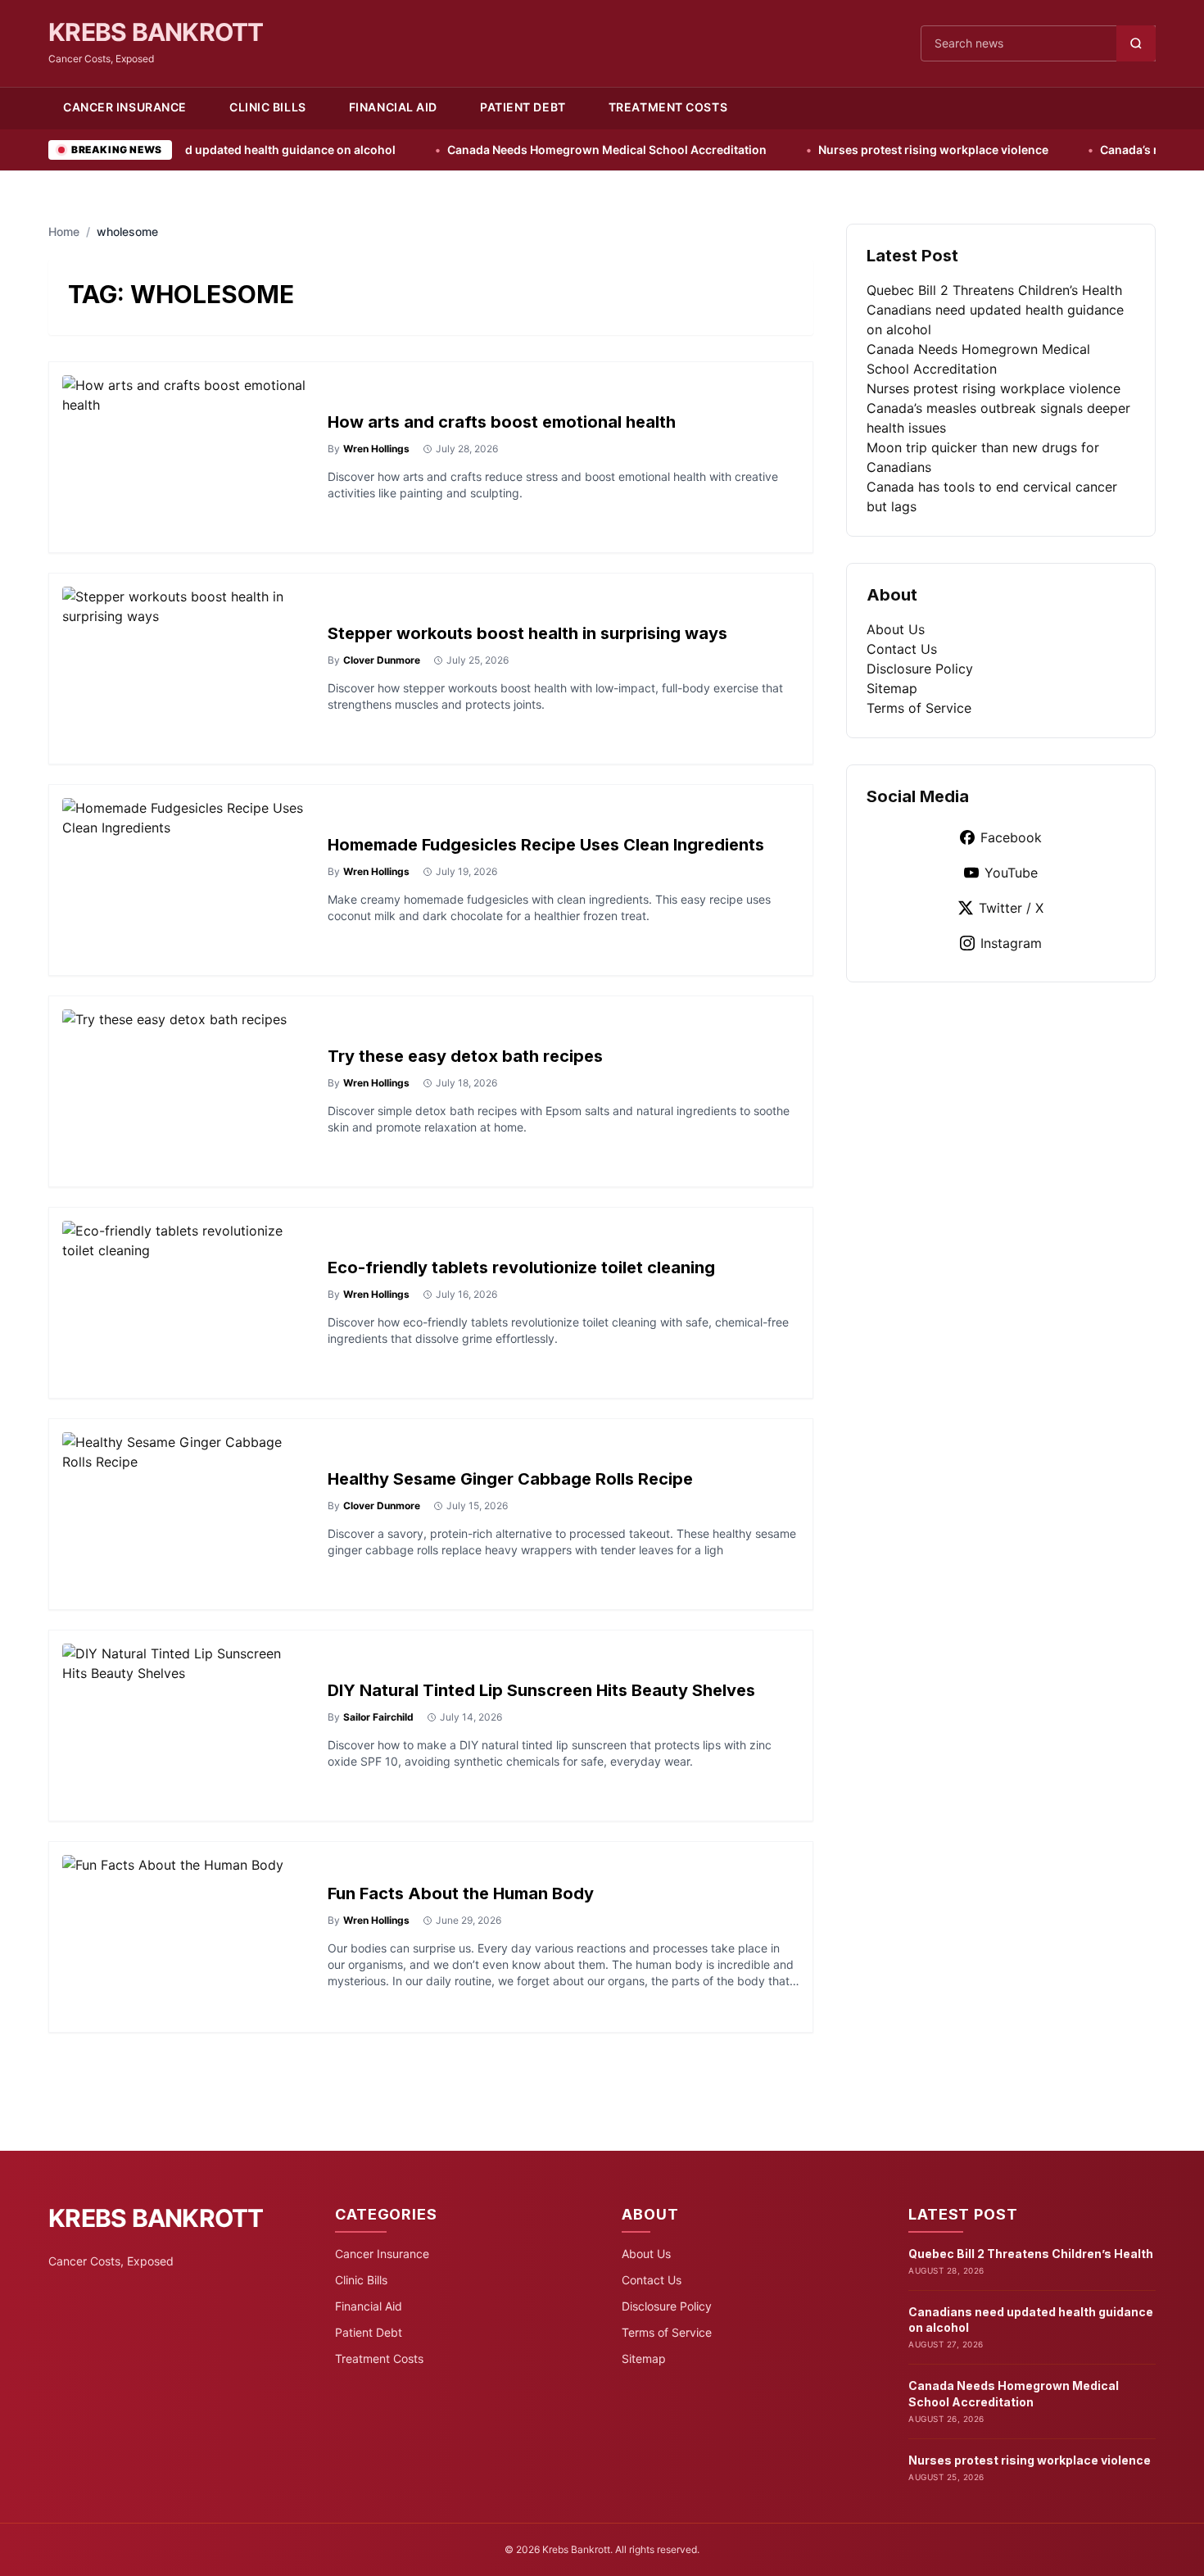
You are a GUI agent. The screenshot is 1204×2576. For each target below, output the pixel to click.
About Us (896, 629)
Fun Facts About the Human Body (461, 1893)
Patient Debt (523, 107)
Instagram (1011, 943)
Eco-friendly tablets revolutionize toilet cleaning (521, 1268)
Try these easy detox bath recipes (465, 1056)
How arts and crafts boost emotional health (502, 422)
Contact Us (902, 649)
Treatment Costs (668, 107)
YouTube (1011, 873)
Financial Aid (393, 107)
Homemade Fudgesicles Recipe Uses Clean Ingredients (546, 845)
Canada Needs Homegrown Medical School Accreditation (527, 150)
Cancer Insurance (125, 107)
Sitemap (892, 688)
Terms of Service (919, 708)
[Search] (1136, 43)
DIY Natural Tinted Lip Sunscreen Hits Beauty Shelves (541, 1690)
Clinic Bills (268, 107)
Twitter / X (1011, 908)
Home (64, 231)
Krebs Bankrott (156, 32)
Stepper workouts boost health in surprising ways (527, 633)
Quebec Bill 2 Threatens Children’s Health (994, 290)
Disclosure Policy (920, 669)
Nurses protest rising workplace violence (853, 150)
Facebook (1011, 837)
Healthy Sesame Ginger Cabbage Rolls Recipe (510, 1479)
